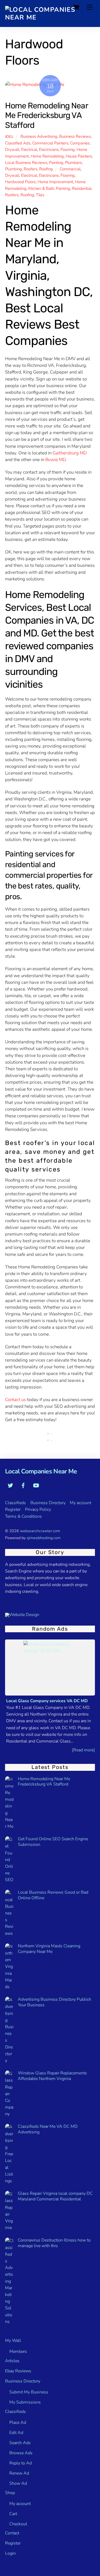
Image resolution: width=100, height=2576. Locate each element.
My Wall (13, 2341)
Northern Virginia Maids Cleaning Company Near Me (49, 1949)
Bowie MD (55, 460)
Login (10, 2553)
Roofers (31, 169)
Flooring (68, 150)
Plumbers (73, 163)
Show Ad (18, 2483)
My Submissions (25, 2402)
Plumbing (13, 169)
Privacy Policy (38, 1509)
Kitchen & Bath (41, 188)
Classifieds (15, 1503)
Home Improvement (55, 182)
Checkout (18, 2524)
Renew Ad (19, 2473)
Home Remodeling (47, 156)
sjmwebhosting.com (44, 1538)
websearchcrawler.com (40, 1531)
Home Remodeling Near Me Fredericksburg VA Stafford (46, 115)
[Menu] (90, 7)
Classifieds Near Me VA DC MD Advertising (48, 2129)
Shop (10, 2493)
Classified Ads (18, 143)
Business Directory (48, 1503)
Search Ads (20, 2443)
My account (81, 1503)
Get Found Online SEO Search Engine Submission (53, 1842)
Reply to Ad (21, 2463)
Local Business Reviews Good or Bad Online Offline (53, 1895)
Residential (82, 188)
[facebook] (23, 1485)
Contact (12, 2533)
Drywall (12, 150)
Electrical (29, 150)
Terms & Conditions (23, 1516)
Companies (80, 143)
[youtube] (36, 1485)
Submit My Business (29, 2392)
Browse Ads (21, 2453)
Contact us (15, 1400)
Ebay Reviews (18, 2371)
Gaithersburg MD (70, 453)
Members (18, 2351)
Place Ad (18, 2422)
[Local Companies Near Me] (49, 17)
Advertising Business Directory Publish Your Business (55, 2002)
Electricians (49, 150)
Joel (9, 137)
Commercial (70, 169)
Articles (12, 2361)
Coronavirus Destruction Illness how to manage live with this (54, 2243)
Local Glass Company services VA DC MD (47, 1701)
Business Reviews (75, 136)
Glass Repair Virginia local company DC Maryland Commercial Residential (55, 2196)
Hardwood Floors (20, 182)
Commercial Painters (50, 143)
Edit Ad (16, 2433)
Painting (56, 163)
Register (13, 1509)
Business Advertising (39, 136)
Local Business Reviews (26, 163)
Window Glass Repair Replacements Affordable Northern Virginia (52, 2076)
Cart (13, 2514)
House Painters (79, 156)
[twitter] (10, 1485)
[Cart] (76, 7)
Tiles (40, 195)
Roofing (46, 169)
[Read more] (83, 1750)
